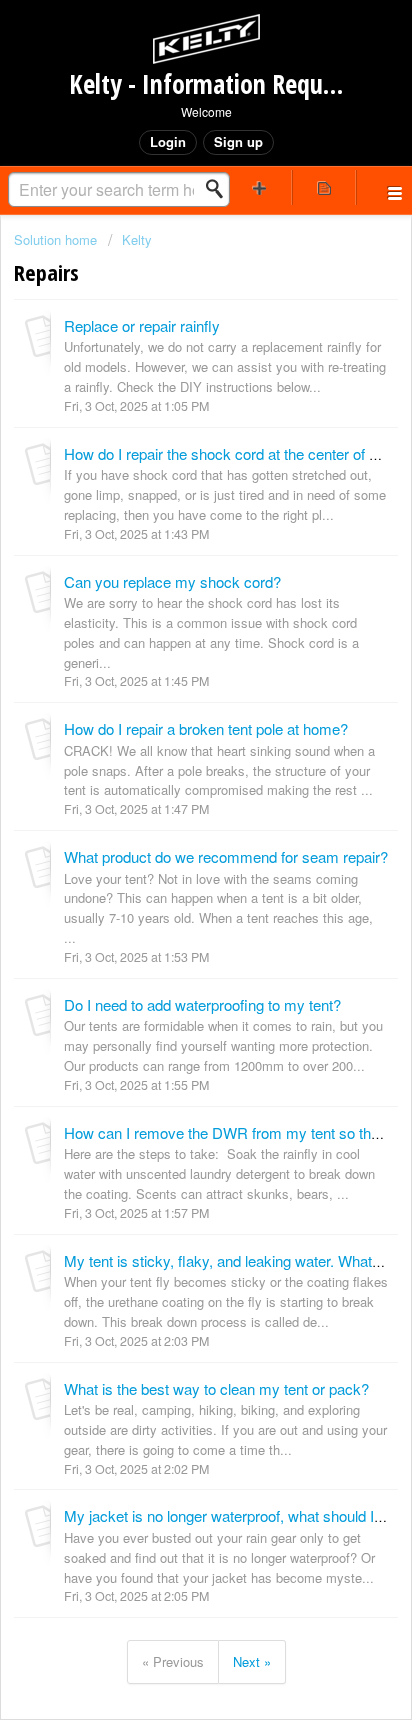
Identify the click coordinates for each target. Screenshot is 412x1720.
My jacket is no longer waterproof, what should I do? (233, 1515)
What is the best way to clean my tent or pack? (216, 1388)
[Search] (220, 189)
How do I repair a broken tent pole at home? (206, 728)
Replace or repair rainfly (142, 325)
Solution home (57, 239)
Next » (252, 1661)
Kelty (137, 239)
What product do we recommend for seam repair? (226, 856)
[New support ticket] (260, 187)
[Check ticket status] (324, 187)
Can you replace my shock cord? (172, 581)
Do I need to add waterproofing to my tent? (202, 1004)
